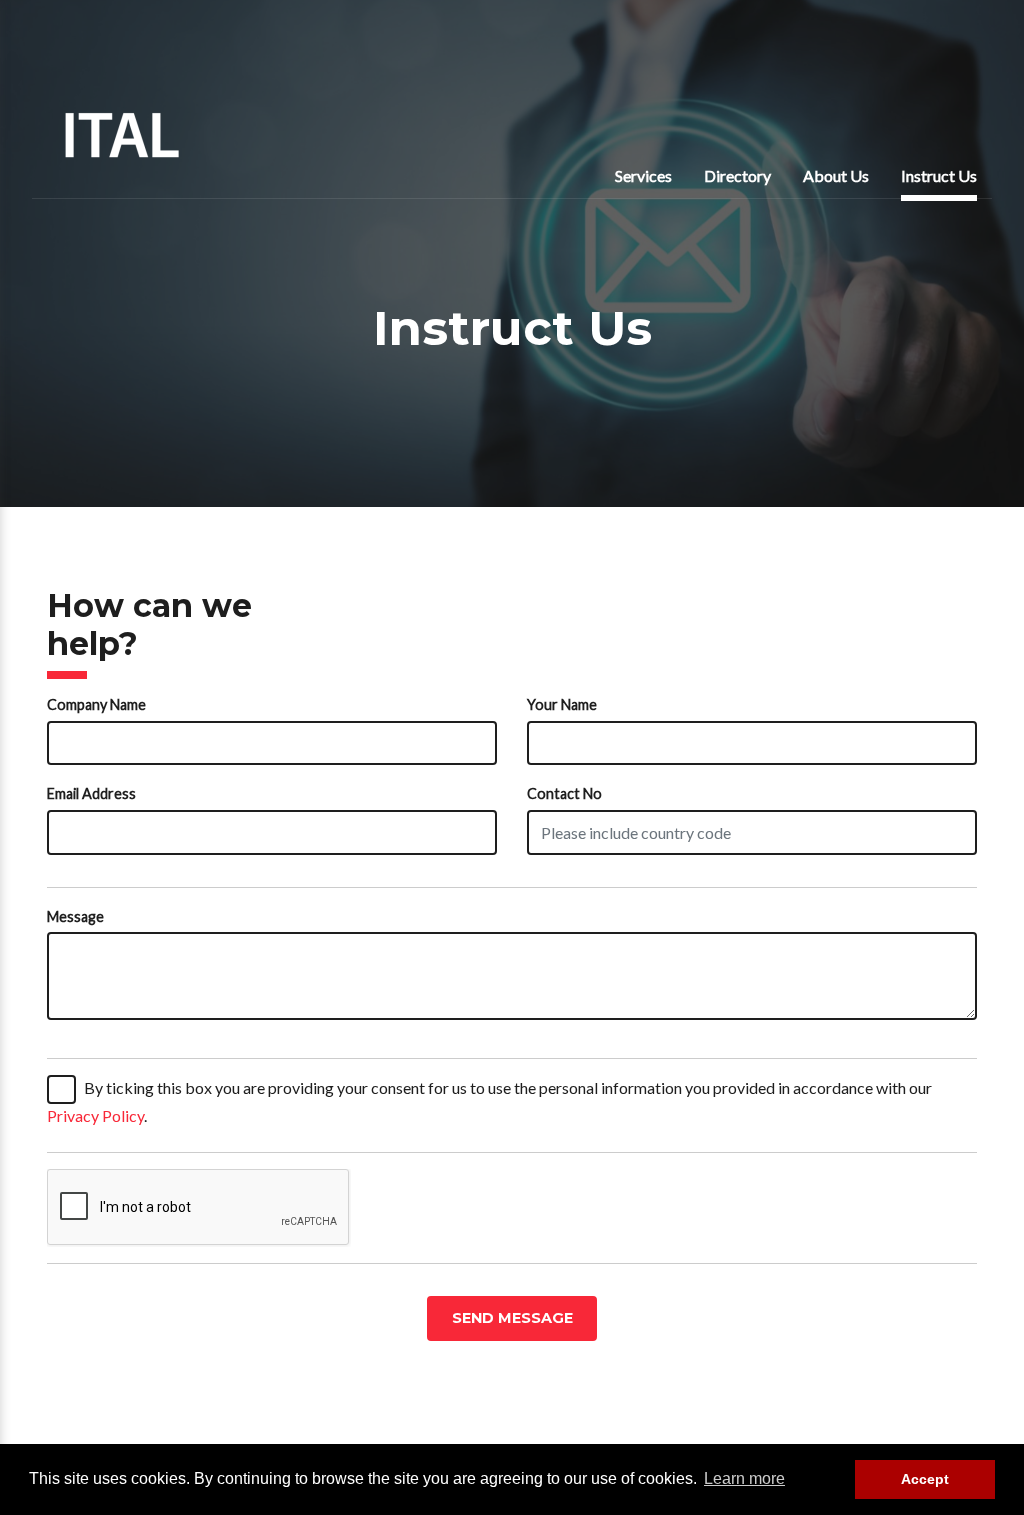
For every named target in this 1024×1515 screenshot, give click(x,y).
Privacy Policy (95, 1115)
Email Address (91, 793)
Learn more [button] (744, 1478)
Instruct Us (939, 175)
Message (75, 916)
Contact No (564, 793)
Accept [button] (925, 1479)
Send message (512, 1318)
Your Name (562, 704)
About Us (836, 175)
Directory (737, 175)
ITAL (122, 135)
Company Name (96, 704)
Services (643, 175)
